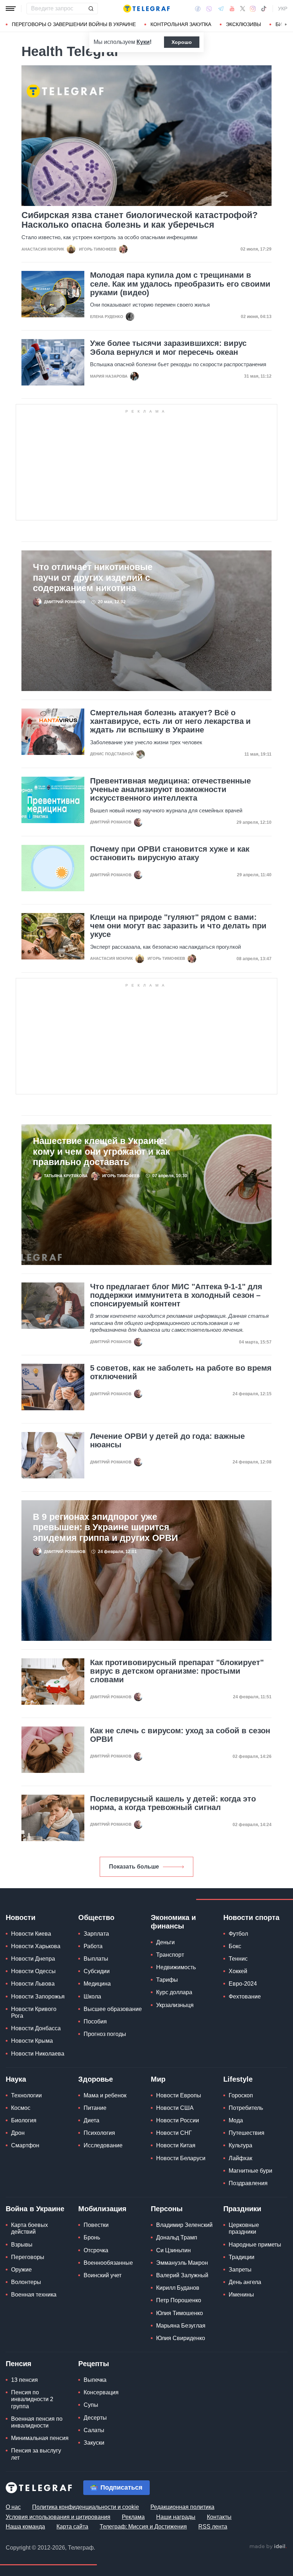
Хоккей (238, 1971)
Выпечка (95, 2380)
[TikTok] (264, 9)
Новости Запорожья (38, 1997)
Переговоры (28, 2257)
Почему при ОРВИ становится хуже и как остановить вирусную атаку (170, 853)
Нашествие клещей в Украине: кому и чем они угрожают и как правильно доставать (101, 1151)
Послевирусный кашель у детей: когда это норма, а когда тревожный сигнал (173, 1803)
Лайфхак (240, 2158)
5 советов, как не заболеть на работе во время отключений (181, 1372)
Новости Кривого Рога (34, 2012)
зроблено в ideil (268, 2547)
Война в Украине (35, 2209)
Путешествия (247, 2133)
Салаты (94, 2430)
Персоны (167, 2209)
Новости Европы (179, 2095)
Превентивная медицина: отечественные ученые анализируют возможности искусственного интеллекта (170, 790)
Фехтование (245, 1997)
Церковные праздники (244, 2228)
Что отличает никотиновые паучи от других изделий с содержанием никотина (93, 578)
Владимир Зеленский (184, 2225)
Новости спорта (251, 1917)
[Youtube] (232, 9)
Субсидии (97, 1971)
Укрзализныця (175, 2005)
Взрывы (22, 2245)
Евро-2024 (243, 1984)
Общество (96, 1917)
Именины (241, 2295)
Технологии (26, 2095)
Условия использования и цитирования (58, 2517)
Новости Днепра (33, 1959)
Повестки (96, 2225)
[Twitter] (243, 9)
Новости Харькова (36, 1946)
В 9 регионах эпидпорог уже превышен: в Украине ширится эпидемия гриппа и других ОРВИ (105, 1527)
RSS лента (213, 2527)
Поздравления (248, 2183)
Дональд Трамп (177, 2237)
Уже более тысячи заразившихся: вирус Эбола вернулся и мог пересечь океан (168, 348)
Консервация (101, 2392)
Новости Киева (31, 1934)
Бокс (235, 1946)
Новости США (175, 2108)
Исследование (103, 2145)
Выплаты (96, 1959)
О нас (13, 2507)
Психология (99, 2133)
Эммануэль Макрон (182, 2263)
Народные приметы (255, 2245)
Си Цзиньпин (173, 2250)
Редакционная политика (182, 2507)
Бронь (92, 2237)
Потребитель (246, 2108)
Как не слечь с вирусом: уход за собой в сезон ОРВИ (180, 1735)
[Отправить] (91, 9)
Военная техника (34, 2295)
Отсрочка (96, 2250)
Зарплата (96, 1934)
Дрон (18, 2133)
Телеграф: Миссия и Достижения (143, 2527)
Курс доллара (174, 1992)
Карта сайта (72, 2527)
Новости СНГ (174, 2133)
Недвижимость (176, 1967)
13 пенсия (24, 2380)
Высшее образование (113, 2009)
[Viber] (209, 9)
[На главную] (146, 9)
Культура (240, 2145)
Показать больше (134, 1867)
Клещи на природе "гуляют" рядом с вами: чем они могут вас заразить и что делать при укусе (178, 926)
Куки (143, 42)
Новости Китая (176, 2145)
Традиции (242, 2257)
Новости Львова (33, 1984)
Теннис (238, 1959)
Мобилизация (102, 2209)
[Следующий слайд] (286, 25)
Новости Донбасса (36, 2028)
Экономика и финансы (173, 1922)
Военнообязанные (108, 2263)
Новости (21, 1917)
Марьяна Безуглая (181, 2326)
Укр (283, 9)
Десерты (95, 2418)
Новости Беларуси (181, 2158)
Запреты (240, 2270)
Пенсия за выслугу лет (36, 2454)
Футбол (238, 1934)
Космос (21, 2108)
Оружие (21, 2270)
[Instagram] (253, 9)
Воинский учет (103, 2275)
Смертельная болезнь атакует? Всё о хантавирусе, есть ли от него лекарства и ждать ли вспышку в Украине (170, 721)
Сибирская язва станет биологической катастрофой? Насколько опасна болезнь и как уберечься (140, 220)
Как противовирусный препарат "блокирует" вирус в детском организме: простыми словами (177, 1671)
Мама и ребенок (105, 2095)
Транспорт (170, 1955)
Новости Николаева (38, 2054)
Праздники (242, 2209)
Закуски (94, 2443)
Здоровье (96, 2079)
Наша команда (25, 2527)
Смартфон (25, 2145)
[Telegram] (221, 9)
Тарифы (167, 1980)
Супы (91, 2405)
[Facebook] (198, 9)
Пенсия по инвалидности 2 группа (32, 2399)
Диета (91, 2120)
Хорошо (182, 42)
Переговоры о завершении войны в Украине (74, 24)
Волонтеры (26, 2282)
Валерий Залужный (182, 2275)
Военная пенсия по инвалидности (37, 2422)
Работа (93, 1946)
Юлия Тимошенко (180, 2313)
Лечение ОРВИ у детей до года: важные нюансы (167, 1441)
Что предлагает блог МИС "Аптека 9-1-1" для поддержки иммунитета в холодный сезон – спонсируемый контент (176, 1295)
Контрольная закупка (181, 24)
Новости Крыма (32, 2041)
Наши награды (176, 2517)
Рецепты (94, 2364)
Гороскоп (241, 2095)
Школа (92, 1997)
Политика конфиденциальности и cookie (86, 2507)
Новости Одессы (33, 1971)
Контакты (219, 2517)
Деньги (165, 1942)
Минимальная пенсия (40, 2438)
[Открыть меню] (11, 9)
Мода (236, 2120)
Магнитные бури (250, 2171)
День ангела (245, 2282)
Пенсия (19, 2364)
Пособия (95, 2022)
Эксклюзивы (243, 24)
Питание (95, 2108)
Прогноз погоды (105, 2034)
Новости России (178, 2120)
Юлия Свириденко (181, 2338)
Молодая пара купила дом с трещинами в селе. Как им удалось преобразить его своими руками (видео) (180, 284)
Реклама (133, 2517)
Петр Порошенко (179, 2300)
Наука (16, 2079)
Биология (24, 2120)
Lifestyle (238, 2079)
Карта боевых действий (29, 2228)
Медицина (97, 1984)
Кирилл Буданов (178, 2288)
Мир (158, 2079)
